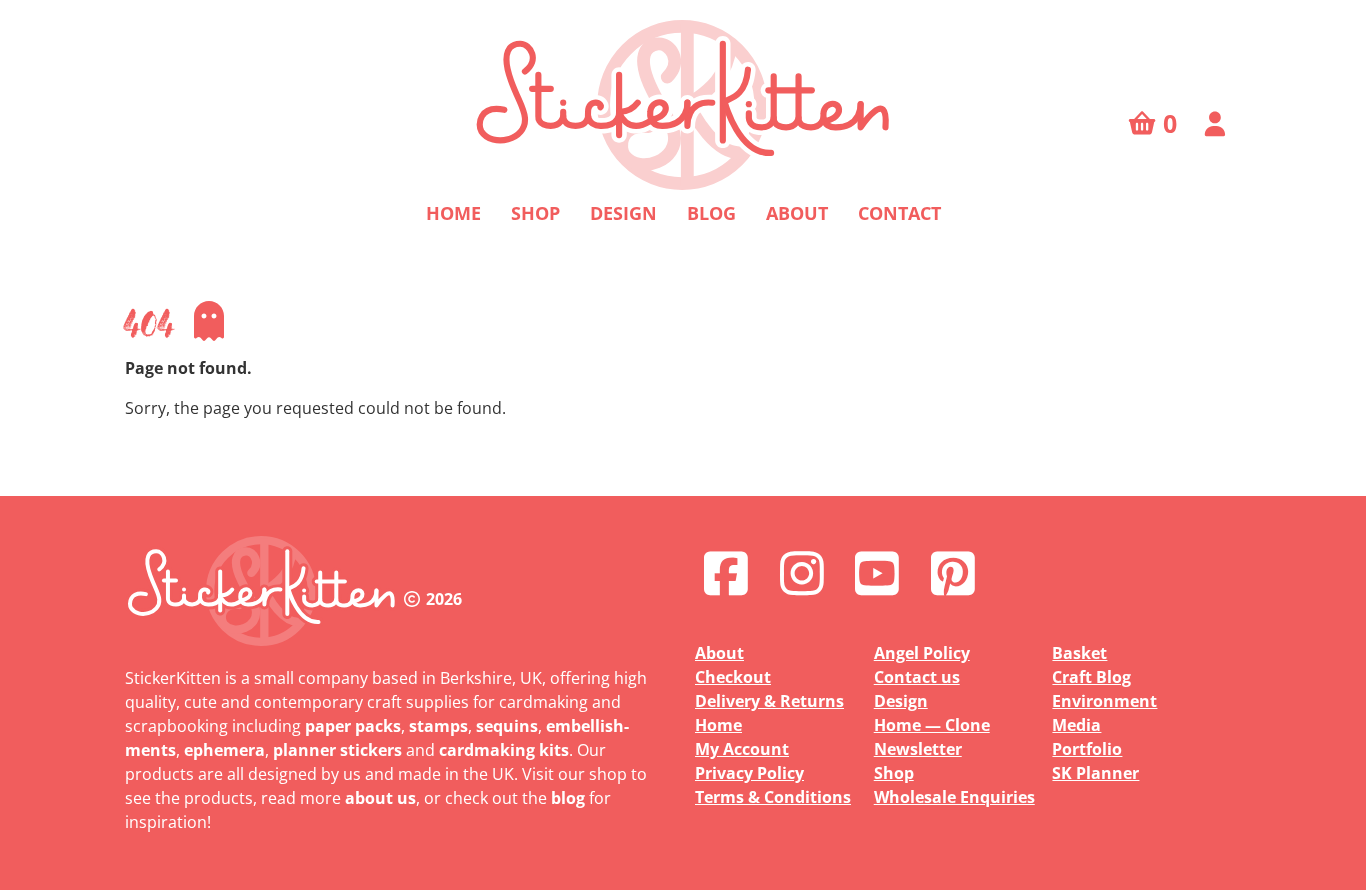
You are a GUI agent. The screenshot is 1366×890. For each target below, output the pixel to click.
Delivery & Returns (769, 701)
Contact (899, 213)
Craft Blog (1091, 677)
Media (1076, 725)
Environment (1104, 701)
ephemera (224, 750)
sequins (507, 726)
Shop (535, 213)
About (797, 213)
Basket (1079, 653)
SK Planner (1095, 773)
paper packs (353, 726)
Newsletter (918, 749)
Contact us (917, 677)
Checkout (733, 677)
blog (568, 798)
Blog (711, 213)
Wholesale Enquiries (954, 797)
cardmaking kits (504, 750)
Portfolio (1087, 749)
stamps (438, 726)
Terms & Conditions (773, 797)
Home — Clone (932, 725)
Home (453, 213)
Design (623, 213)
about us (380, 798)
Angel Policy (922, 653)
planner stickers (337, 750)
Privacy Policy (749, 773)
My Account (742, 749)
